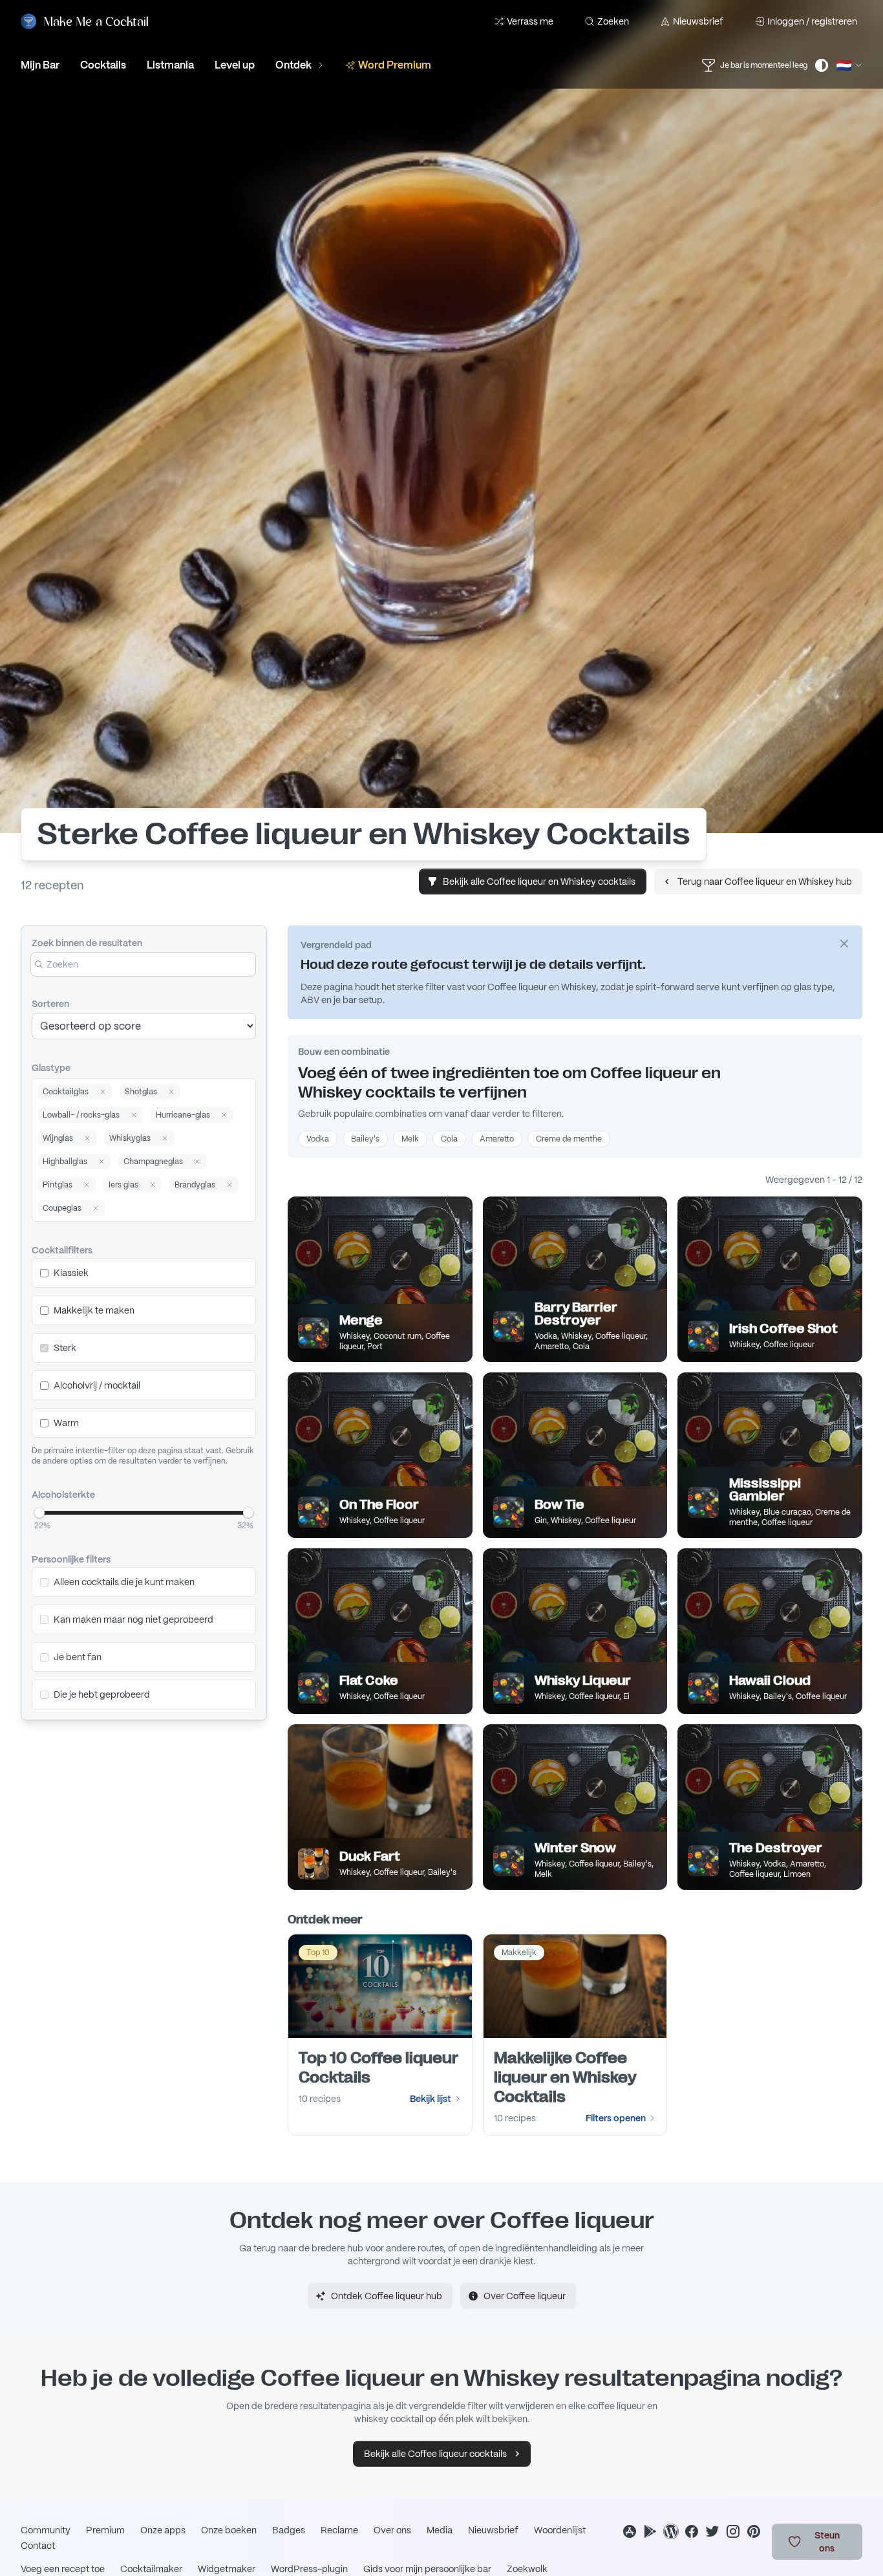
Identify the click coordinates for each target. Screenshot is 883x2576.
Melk (410, 1139)
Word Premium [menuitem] (395, 65)
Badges (289, 2530)
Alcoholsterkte (63, 1495)
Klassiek (71, 1273)
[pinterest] (754, 2531)
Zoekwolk (527, 2569)
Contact (38, 2546)
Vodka (318, 1139)
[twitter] (712, 2531)
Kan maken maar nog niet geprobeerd (133, 1619)
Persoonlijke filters (71, 1559)
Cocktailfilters (62, 1250)
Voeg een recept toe (63, 2569)
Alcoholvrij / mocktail (97, 1385)
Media (440, 2530)
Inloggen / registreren (812, 21)
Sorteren (50, 1004)
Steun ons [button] (827, 2542)
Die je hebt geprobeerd (102, 1694)
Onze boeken (229, 2530)
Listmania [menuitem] (170, 65)
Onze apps (163, 2530)
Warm (66, 1423)
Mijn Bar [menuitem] (40, 65)
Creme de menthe (569, 1139)
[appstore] (630, 2531)
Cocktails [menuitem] (103, 65)
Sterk (65, 1348)
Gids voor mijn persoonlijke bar (427, 2569)
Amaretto (497, 1139)
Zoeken (613, 21)
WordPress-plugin (309, 2569)
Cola (449, 1139)
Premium (105, 2530)
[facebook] (692, 2531)
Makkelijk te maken (94, 1310)
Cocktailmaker (151, 2569)
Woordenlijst (560, 2530)
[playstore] (650, 2531)
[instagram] (733, 2531)
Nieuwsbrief (698, 21)
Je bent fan (78, 1657)
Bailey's (365, 1139)
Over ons (392, 2530)
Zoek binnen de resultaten (87, 943)
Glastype (51, 1068)
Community (46, 2530)
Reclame (339, 2530)
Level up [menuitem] (235, 65)
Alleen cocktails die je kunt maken (124, 1582)
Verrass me (530, 21)
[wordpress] (671, 2531)
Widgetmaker (227, 2569)
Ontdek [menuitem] (293, 65)
